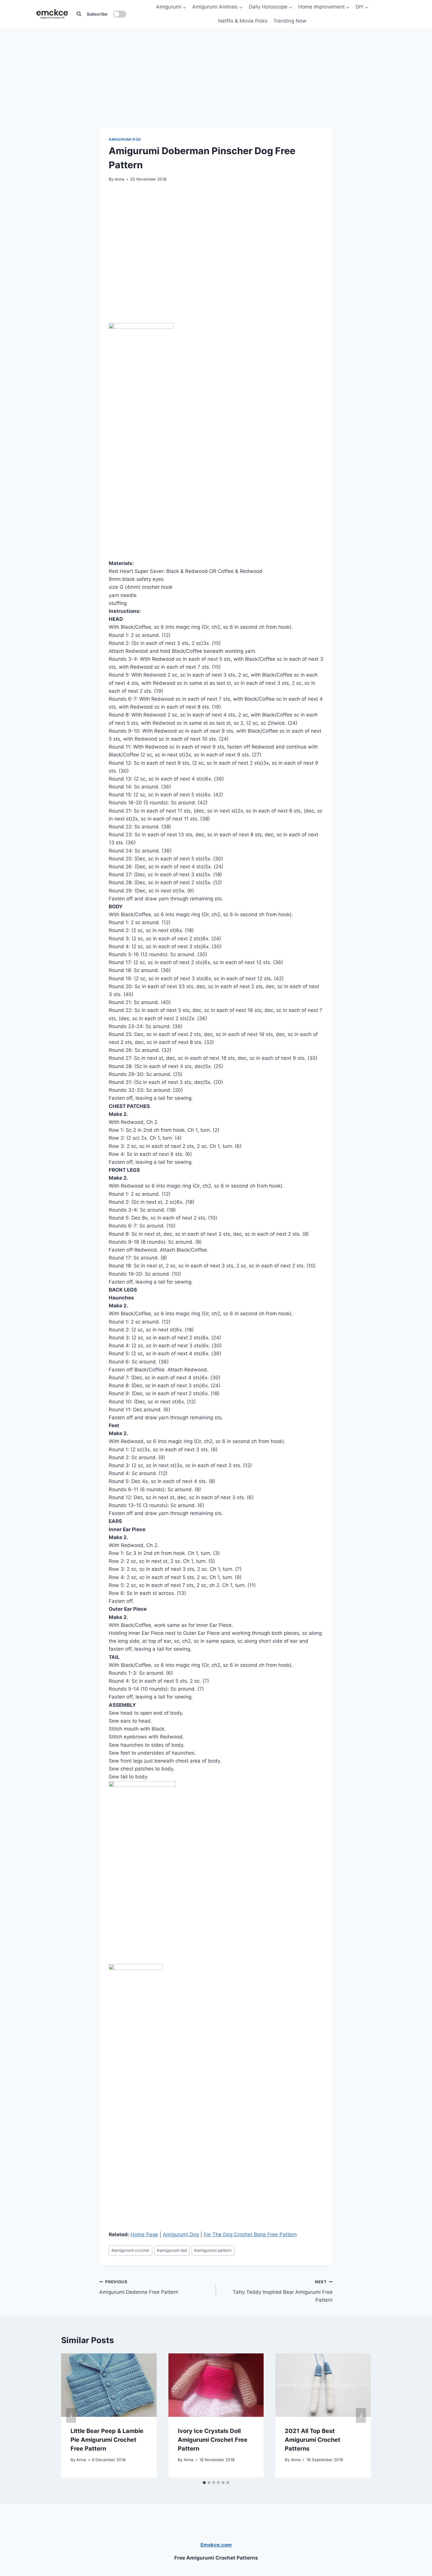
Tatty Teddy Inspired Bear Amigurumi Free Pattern (283, 2291)
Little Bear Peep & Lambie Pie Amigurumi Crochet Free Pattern (107, 2439)
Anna (119, 179)
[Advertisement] (216, 65)
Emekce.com (216, 2545)
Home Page (144, 2234)
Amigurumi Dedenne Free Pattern (139, 2287)
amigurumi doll (172, 2250)
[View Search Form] (79, 14)
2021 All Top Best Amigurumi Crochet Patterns (313, 2439)
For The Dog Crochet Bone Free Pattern (250, 2234)
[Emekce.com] (52, 14)
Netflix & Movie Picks (243, 21)
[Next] (361, 2416)
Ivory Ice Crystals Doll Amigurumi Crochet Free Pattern (213, 2439)
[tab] (204, 2483)
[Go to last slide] (71, 2416)
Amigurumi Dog (125, 139)
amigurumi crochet (130, 2250)
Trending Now (290, 21)
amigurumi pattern (213, 2250)
